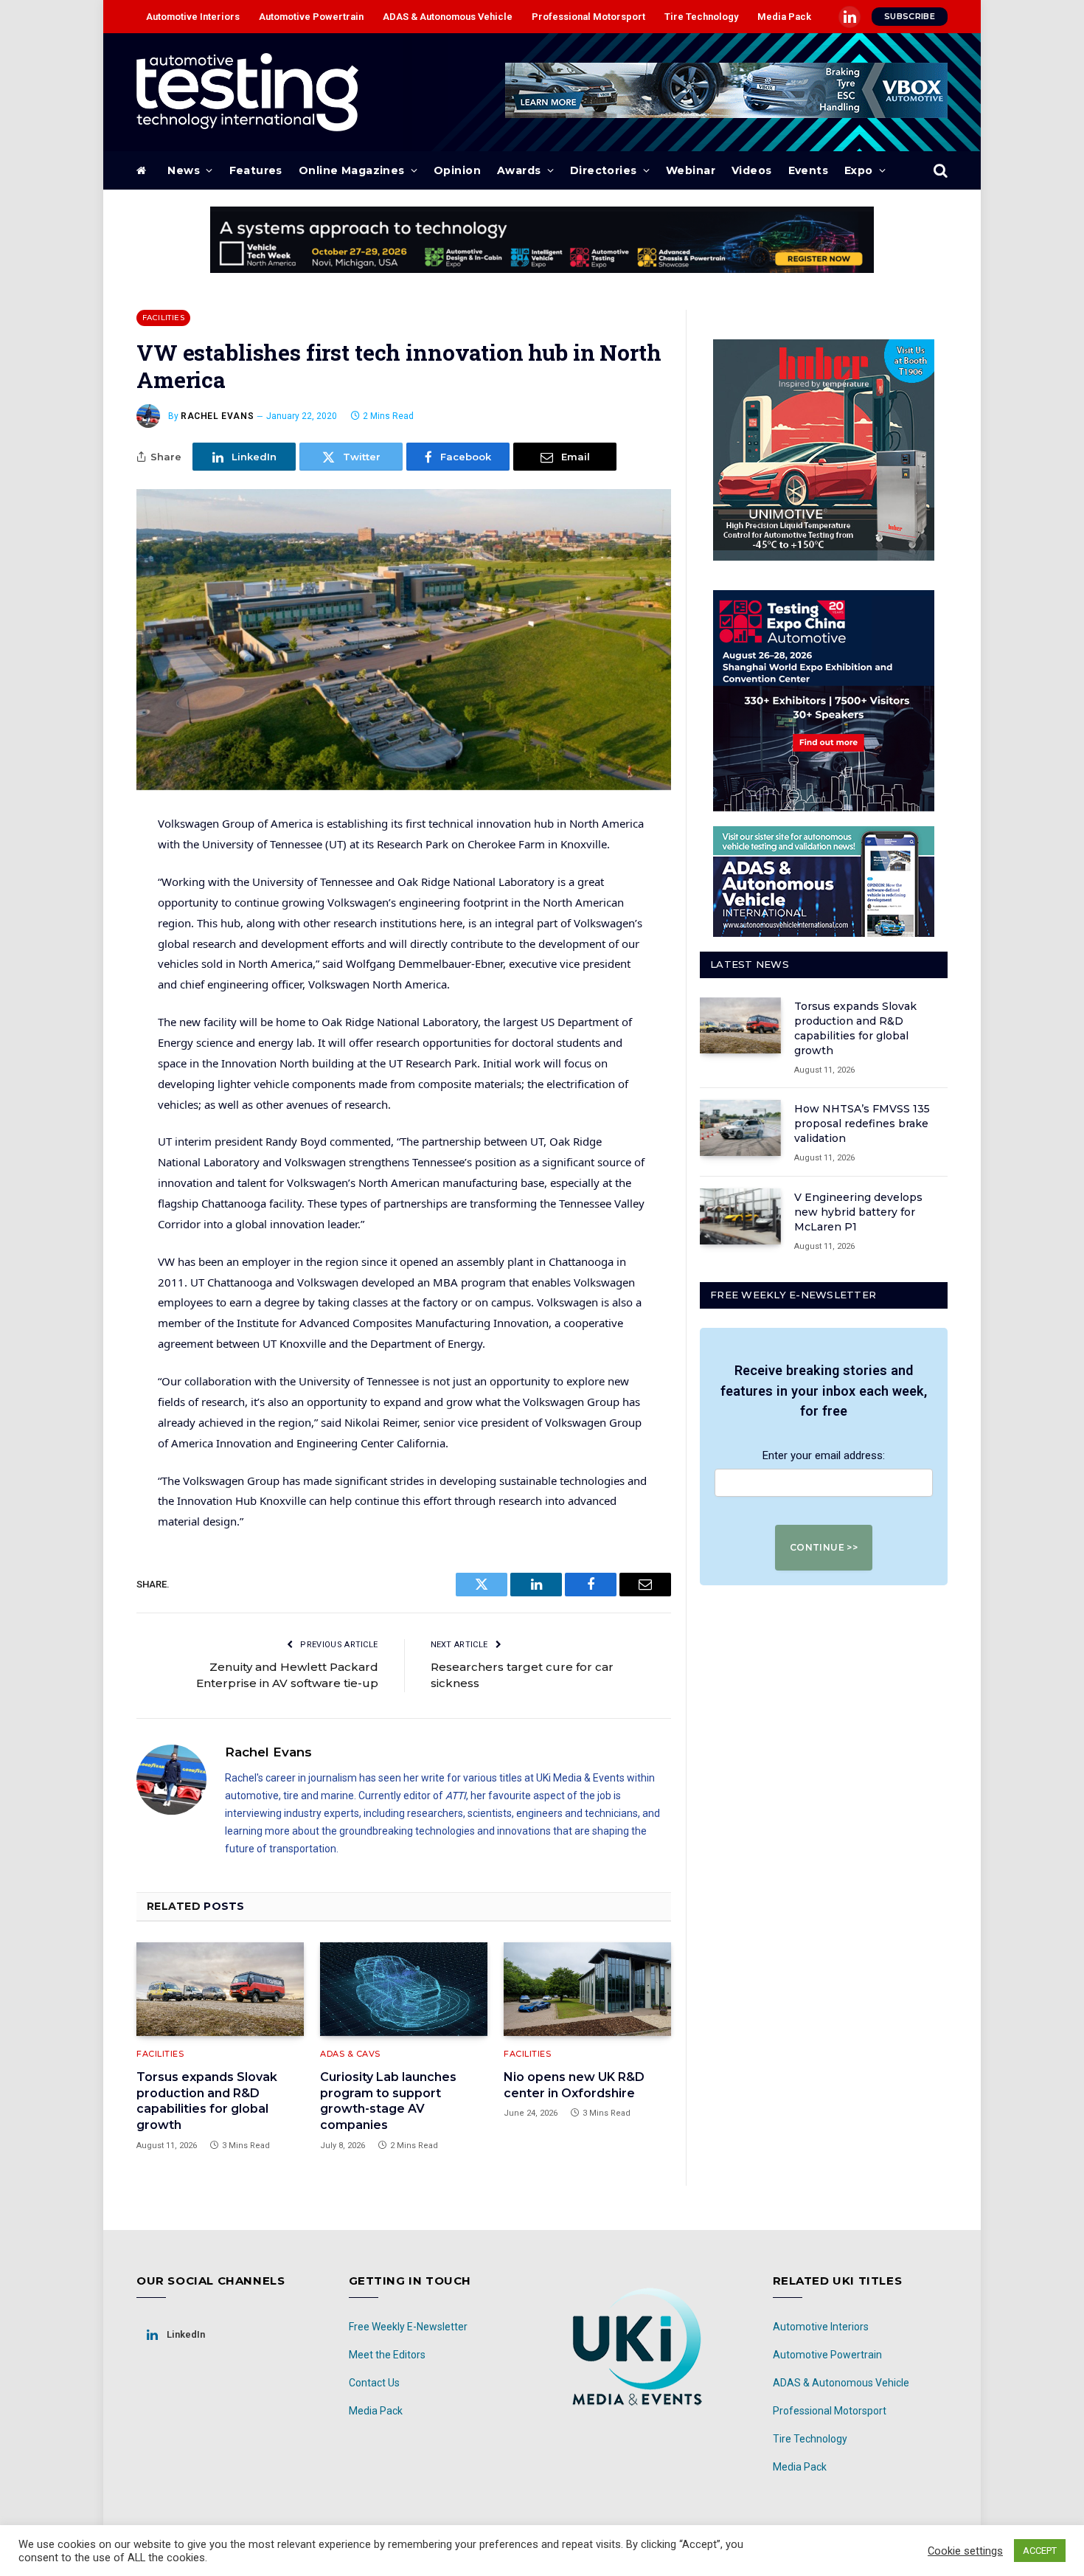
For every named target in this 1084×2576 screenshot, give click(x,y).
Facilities (163, 318)
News (184, 170)
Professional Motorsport (588, 17)
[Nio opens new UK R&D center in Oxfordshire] (587, 1990)
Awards (519, 170)
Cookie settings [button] (965, 2551)
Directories (604, 170)
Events (809, 170)
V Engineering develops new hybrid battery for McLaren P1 (858, 1212)
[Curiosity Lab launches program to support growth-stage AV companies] (404, 1990)
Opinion (457, 170)
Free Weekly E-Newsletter (408, 2327)
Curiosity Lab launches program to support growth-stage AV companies (388, 2101)
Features (256, 170)
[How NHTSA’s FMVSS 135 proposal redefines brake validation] (740, 1128)
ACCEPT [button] (1040, 2551)
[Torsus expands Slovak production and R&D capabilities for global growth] (220, 1990)
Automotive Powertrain (311, 17)
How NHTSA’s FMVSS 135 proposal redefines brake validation (862, 1123)
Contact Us (374, 2383)
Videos (752, 170)
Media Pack (784, 17)
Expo (859, 170)
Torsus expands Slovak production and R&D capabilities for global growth (207, 2101)
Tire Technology (701, 17)
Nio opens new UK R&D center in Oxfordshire (574, 2085)
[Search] (939, 171)
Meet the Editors (387, 2355)
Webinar (691, 170)
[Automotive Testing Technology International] (247, 92)
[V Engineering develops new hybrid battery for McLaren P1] (740, 1216)
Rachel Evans (217, 416)
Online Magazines (352, 170)
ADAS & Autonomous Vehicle (448, 17)
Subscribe (910, 16)
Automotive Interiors (193, 17)
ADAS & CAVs (350, 2054)
